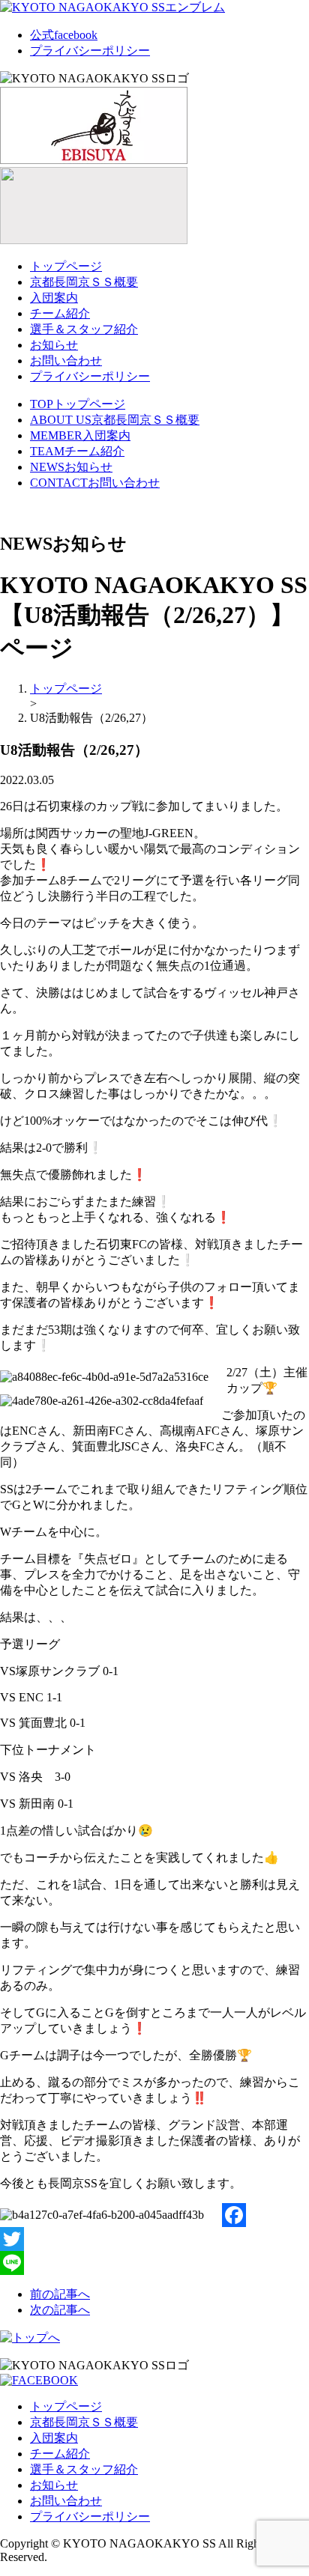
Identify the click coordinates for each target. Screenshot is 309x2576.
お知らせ (54, 345)
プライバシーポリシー (90, 51)
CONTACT (95, 483)
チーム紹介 (60, 313)
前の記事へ (60, 2294)
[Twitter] (154, 2239)
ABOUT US (115, 420)
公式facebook (64, 35)
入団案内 (54, 298)
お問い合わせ (66, 361)
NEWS (71, 467)
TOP (78, 404)
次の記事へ (60, 2310)
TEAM (77, 451)
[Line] (154, 2263)
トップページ (66, 266)
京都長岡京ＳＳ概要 (84, 282)
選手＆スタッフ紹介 (84, 329)
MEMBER (80, 435)
